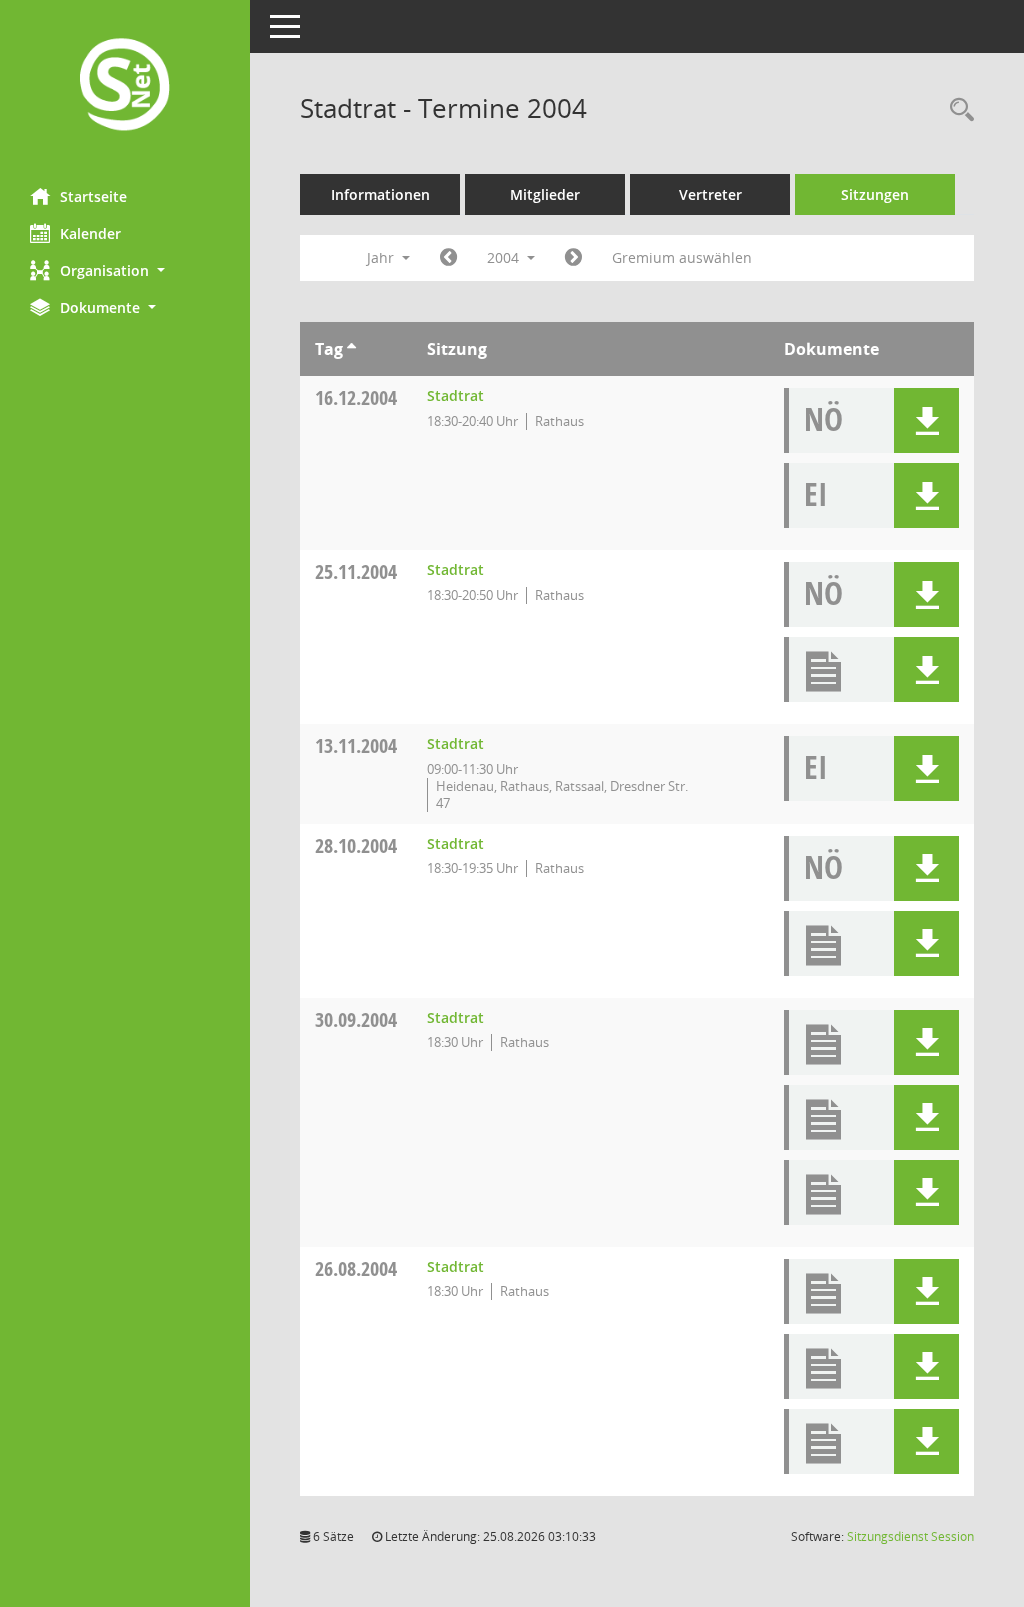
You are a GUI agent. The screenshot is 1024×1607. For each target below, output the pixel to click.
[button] (125, 270)
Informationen (380, 194)
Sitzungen (875, 194)
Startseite (93, 196)
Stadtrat (455, 395)
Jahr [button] (382, 257)
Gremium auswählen (682, 257)
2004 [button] (505, 257)
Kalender (90, 233)
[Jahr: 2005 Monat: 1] (573, 258)
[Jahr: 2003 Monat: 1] (448, 258)
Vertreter (710, 194)
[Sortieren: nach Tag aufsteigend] (351, 349)
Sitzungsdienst (910, 1536)
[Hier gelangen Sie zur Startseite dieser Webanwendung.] (125, 86)
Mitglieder (545, 194)
